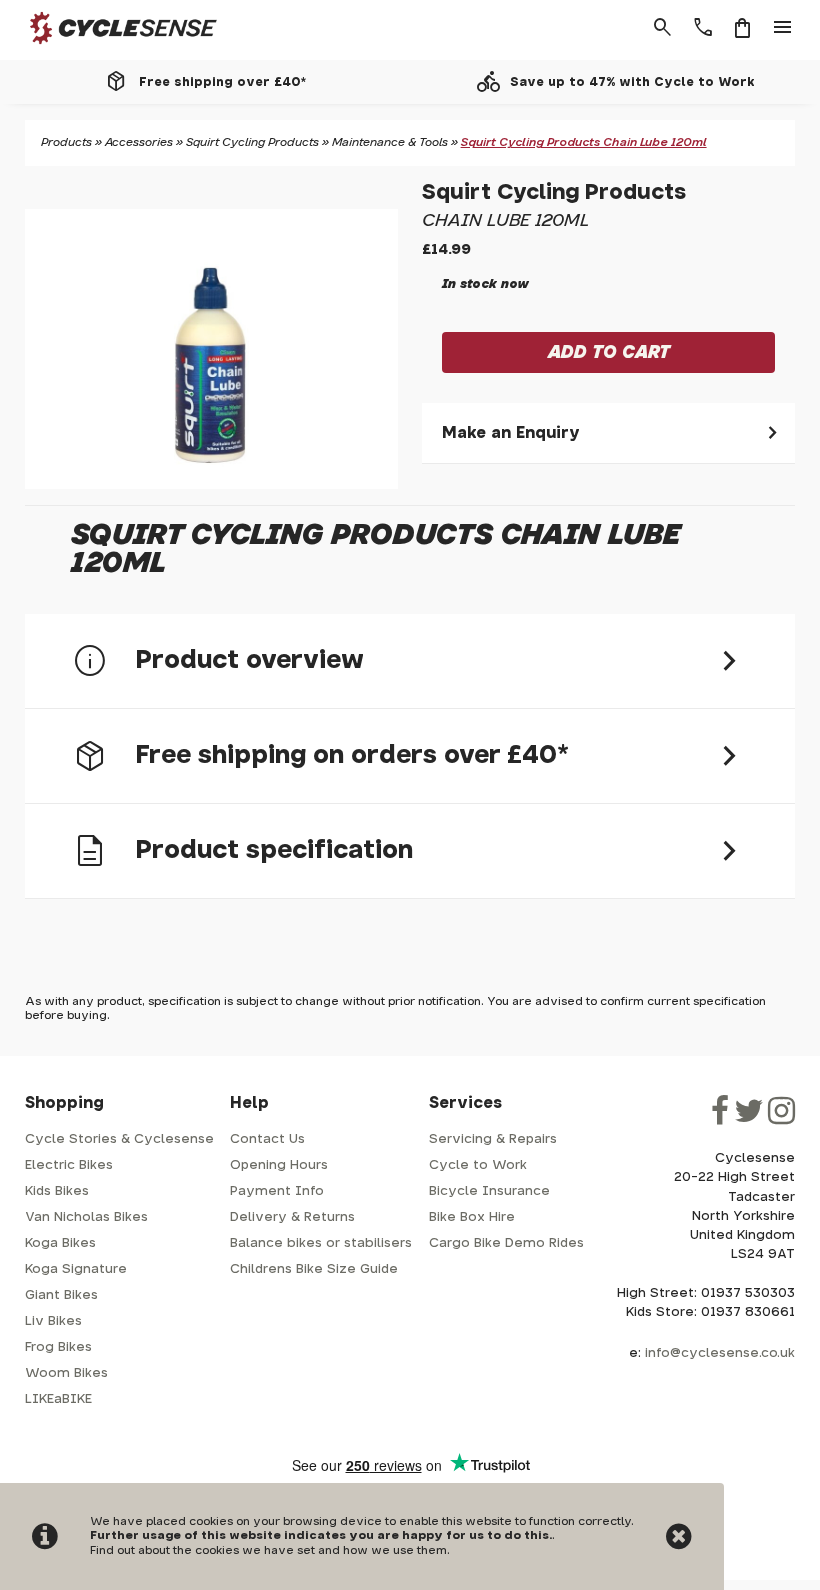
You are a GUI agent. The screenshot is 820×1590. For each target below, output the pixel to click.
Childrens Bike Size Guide (314, 1269)
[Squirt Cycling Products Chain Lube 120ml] (211, 349)
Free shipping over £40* (222, 82)
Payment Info (277, 1191)
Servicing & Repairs (493, 1139)
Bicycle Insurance (489, 1191)
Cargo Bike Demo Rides (506, 1243)
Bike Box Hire (472, 1217)
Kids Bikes (57, 1191)
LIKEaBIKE (58, 1399)
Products (66, 142)
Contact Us (267, 1139)
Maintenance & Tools (390, 142)
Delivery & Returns (292, 1217)
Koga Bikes (60, 1243)
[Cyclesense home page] (111, 48)
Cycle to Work (478, 1165)
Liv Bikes (53, 1321)
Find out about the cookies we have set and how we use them (268, 1550)
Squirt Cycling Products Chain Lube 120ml (584, 142)
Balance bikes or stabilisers (321, 1243)
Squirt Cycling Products (252, 142)
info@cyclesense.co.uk (720, 1353)
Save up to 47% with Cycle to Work (632, 82)
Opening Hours (279, 1165)
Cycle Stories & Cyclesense (119, 1139)
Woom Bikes (66, 1373)
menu (783, 28)
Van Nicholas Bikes (86, 1217)
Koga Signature (76, 1269)
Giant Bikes (61, 1295)
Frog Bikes (58, 1347)
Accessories (139, 142)
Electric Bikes (69, 1165)
